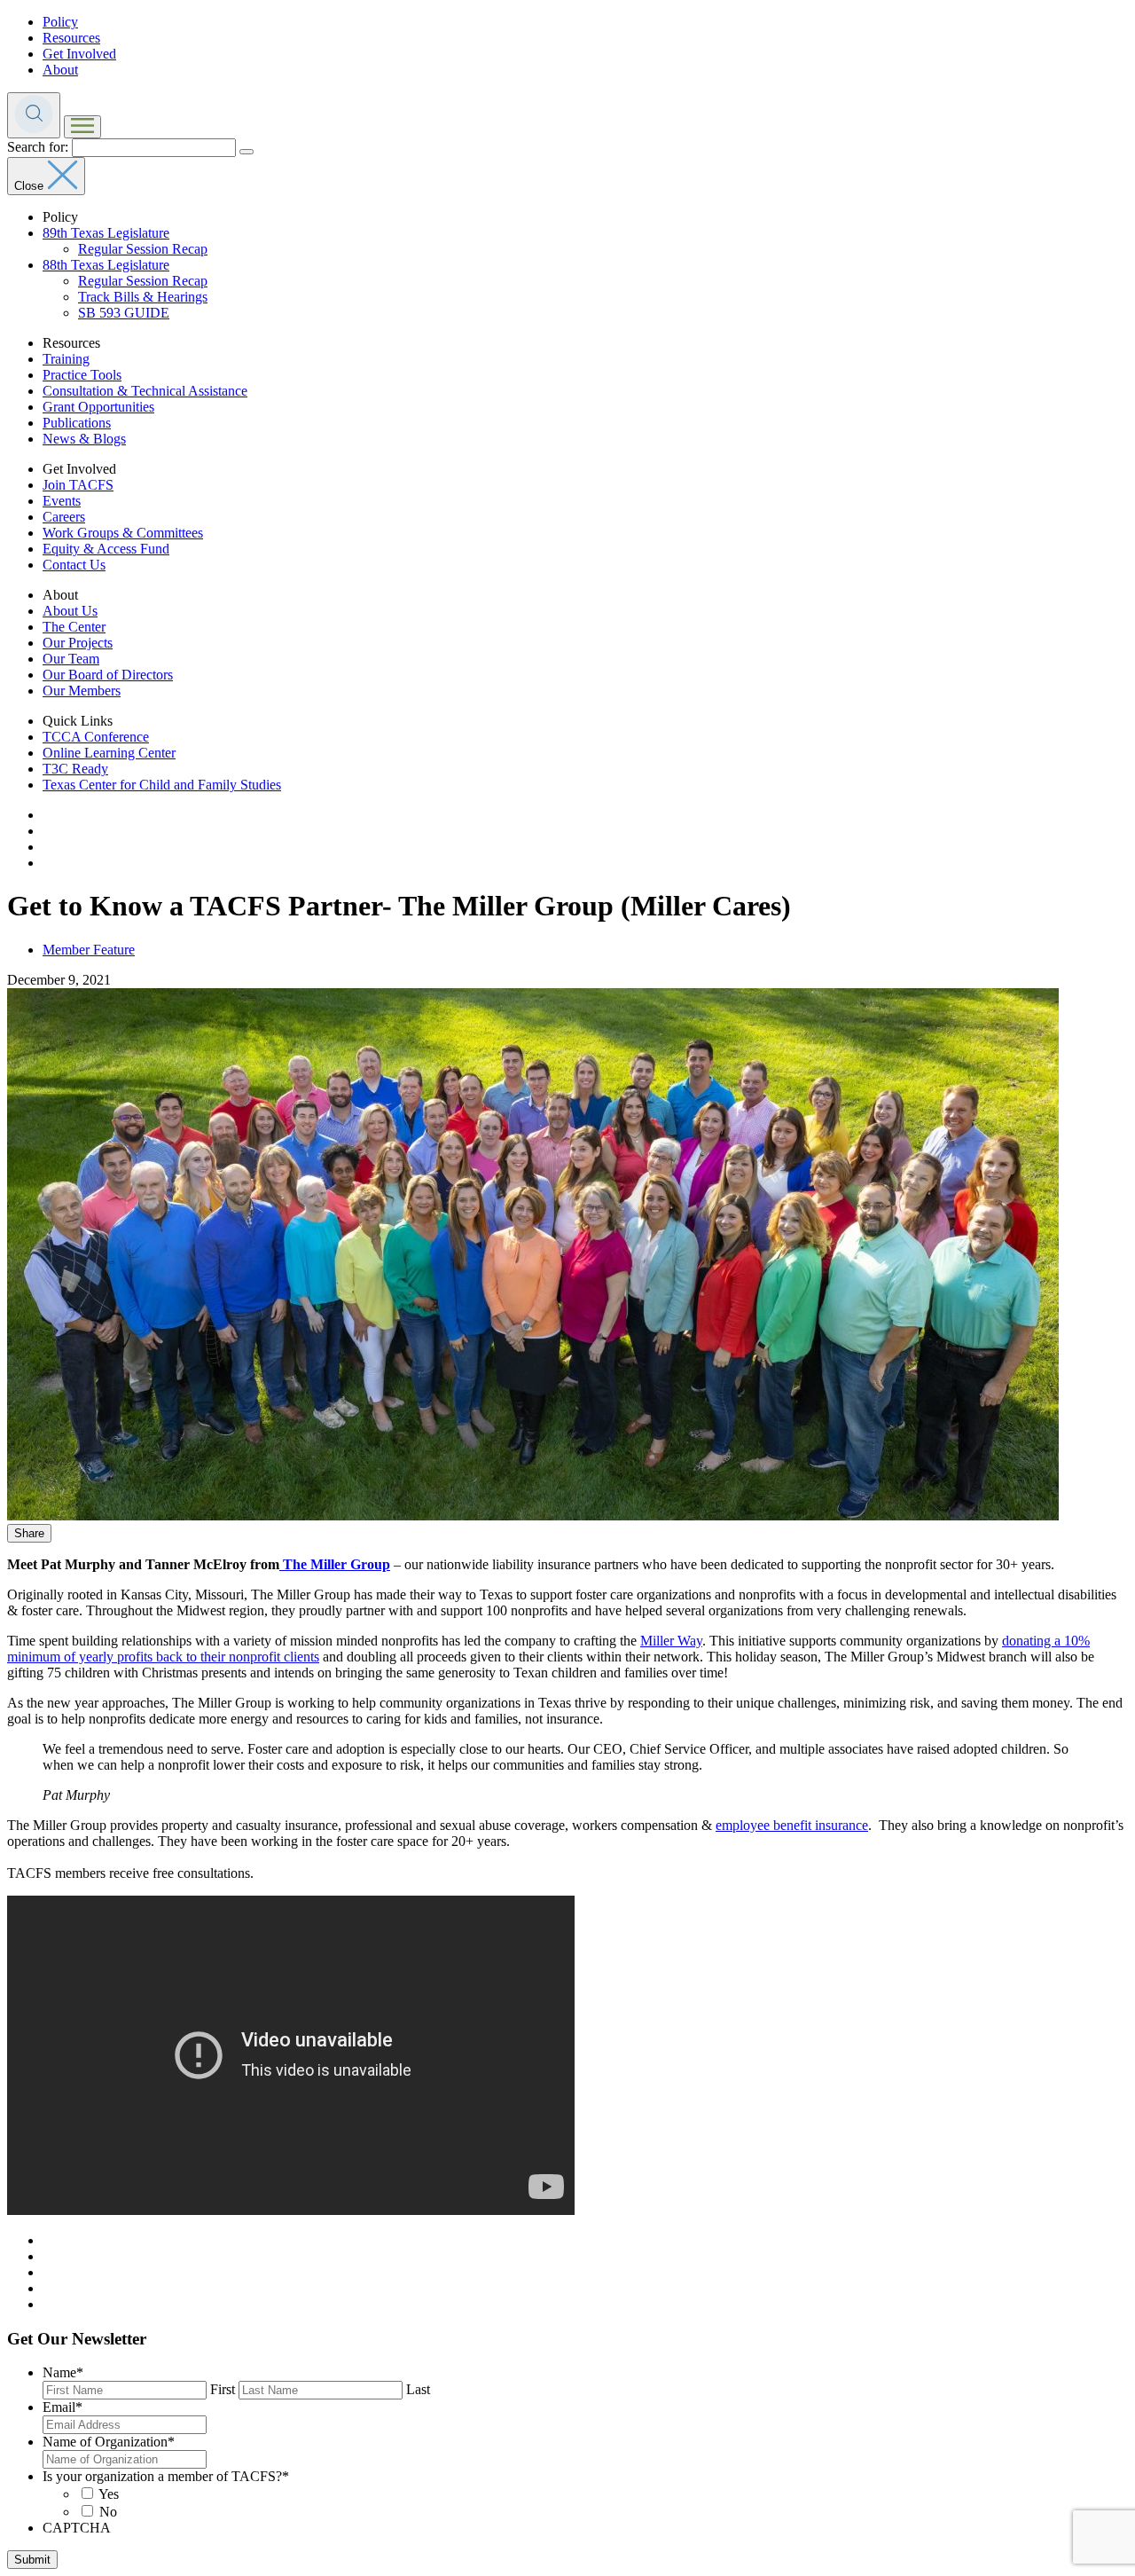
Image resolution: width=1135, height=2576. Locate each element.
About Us (70, 611)
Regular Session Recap (143, 249)
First (223, 2389)
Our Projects (78, 643)
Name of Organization (109, 2442)
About (60, 70)
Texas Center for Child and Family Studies (162, 785)
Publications (77, 423)
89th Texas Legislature (106, 233)
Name (63, 2372)
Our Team (71, 659)
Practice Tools (82, 375)
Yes (109, 2494)
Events (62, 501)
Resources (71, 38)
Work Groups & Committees (123, 533)
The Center (74, 627)
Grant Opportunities (98, 407)
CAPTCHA (77, 2528)
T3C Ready (75, 769)
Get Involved (79, 54)
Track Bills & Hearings (143, 297)
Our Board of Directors (108, 675)
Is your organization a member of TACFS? (166, 2476)
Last (418, 2389)
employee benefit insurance (792, 1825)
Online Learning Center (109, 753)
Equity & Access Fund (106, 549)
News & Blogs (84, 439)
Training (66, 359)
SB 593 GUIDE (124, 313)
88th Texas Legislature (106, 265)
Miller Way (671, 1641)
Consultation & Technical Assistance (145, 391)
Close (31, 186)
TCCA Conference (96, 737)
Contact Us (74, 565)
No (108, 2512)
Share (29, 1533)
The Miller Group (335, 1564)
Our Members (82, 691)
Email (63, 2407)
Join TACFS (78, 485)
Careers (64, 517)
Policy (60, 22)
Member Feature (89, 950)
